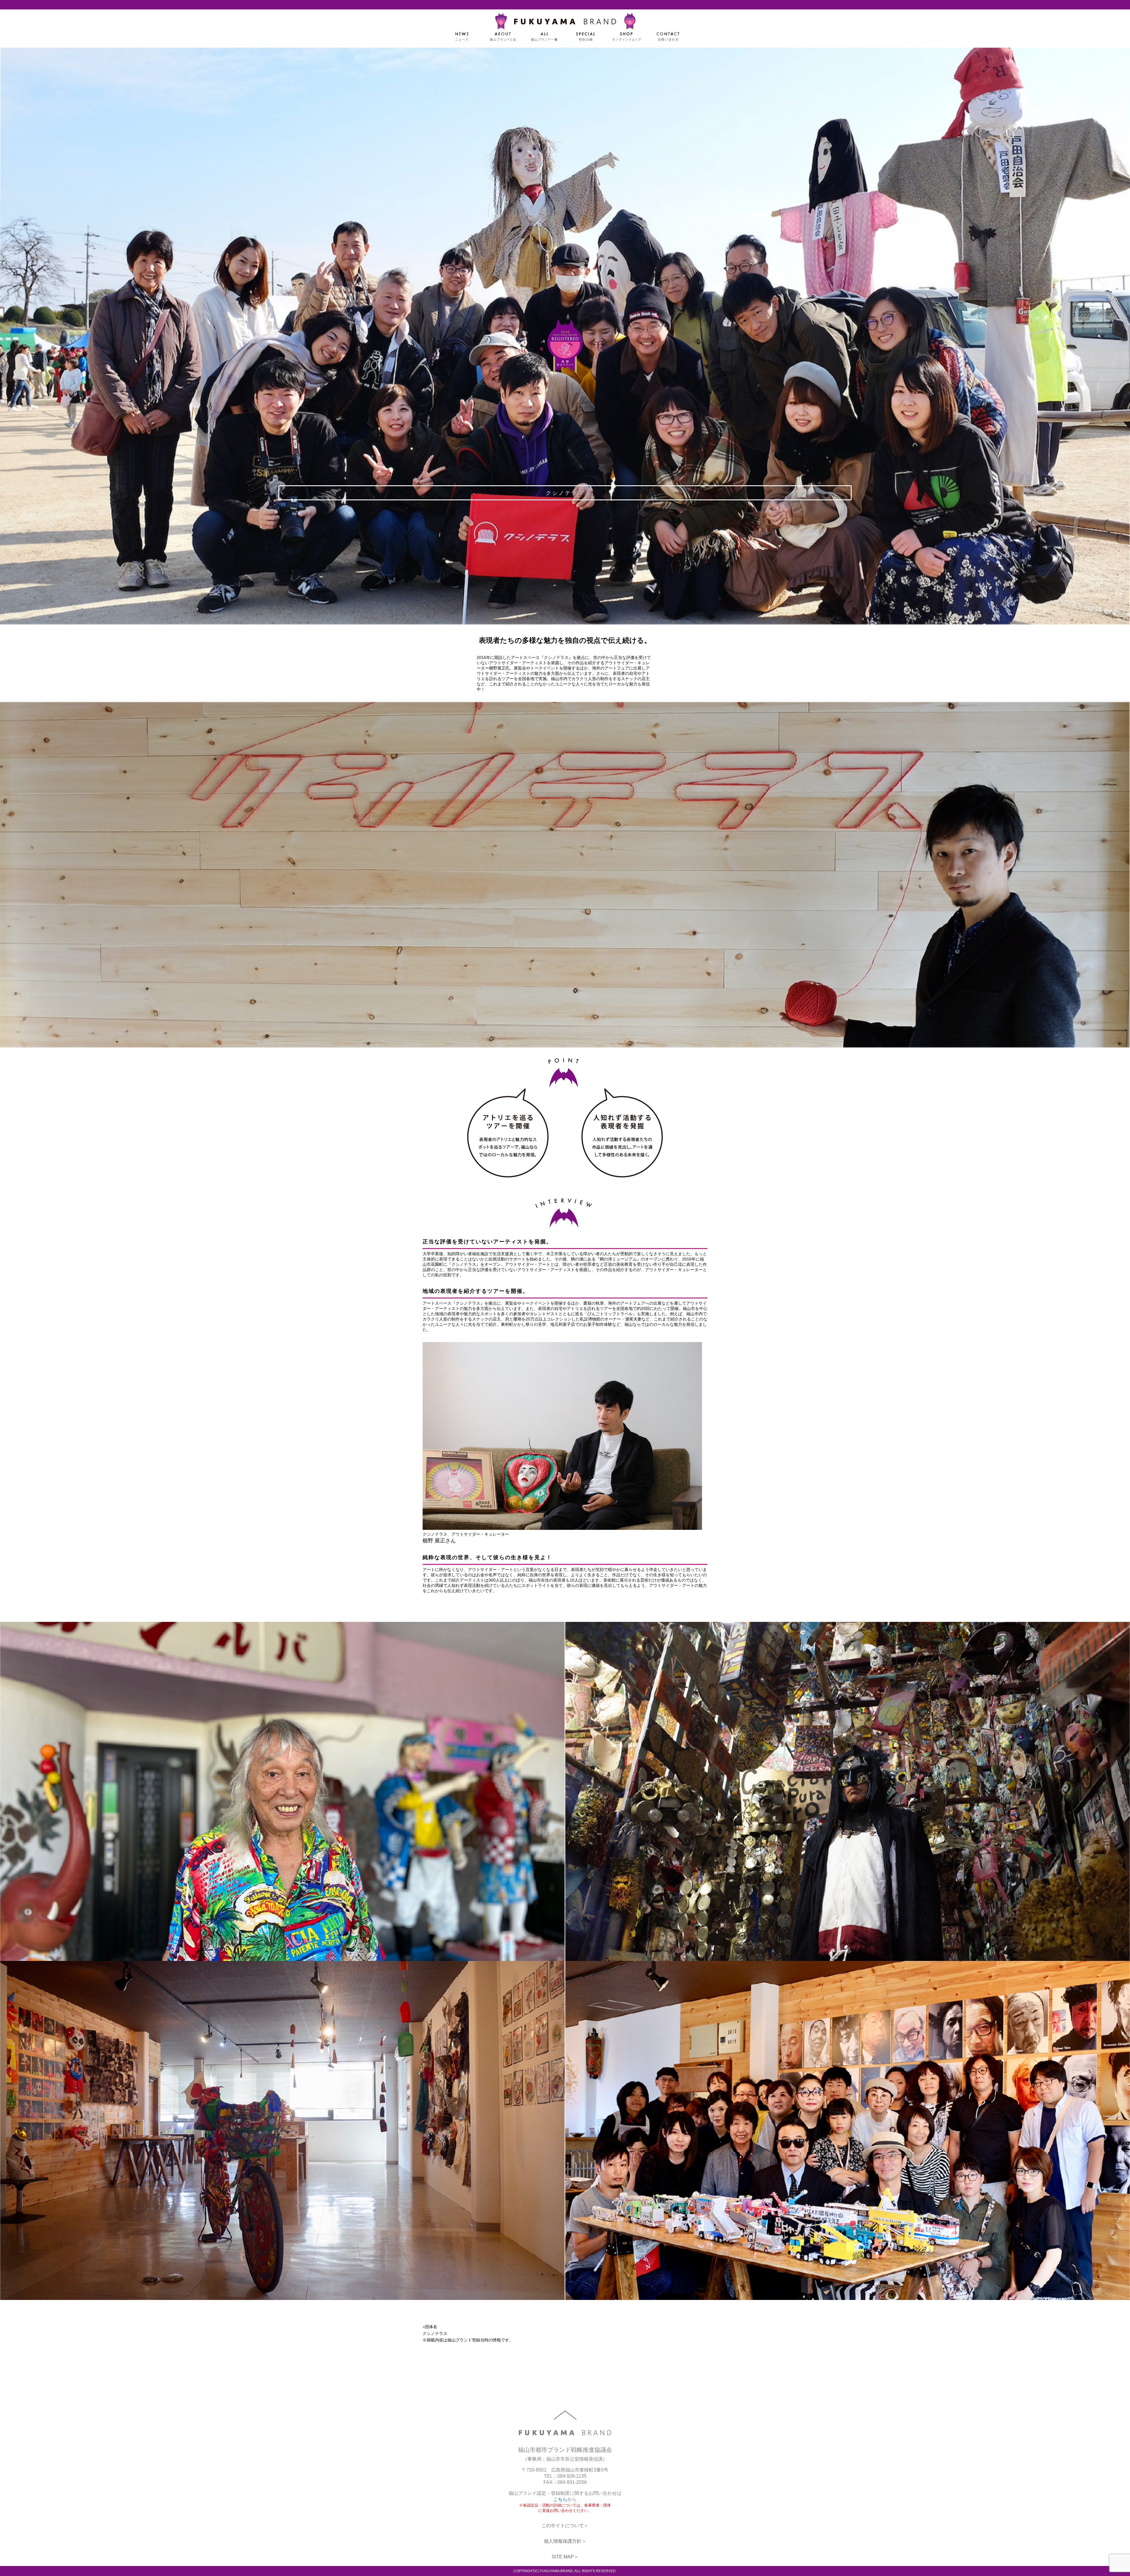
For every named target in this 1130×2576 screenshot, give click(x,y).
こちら (560, 2499)
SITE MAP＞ (565, 2557)
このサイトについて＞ (565, 2526)
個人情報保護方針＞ (565, 2541)
